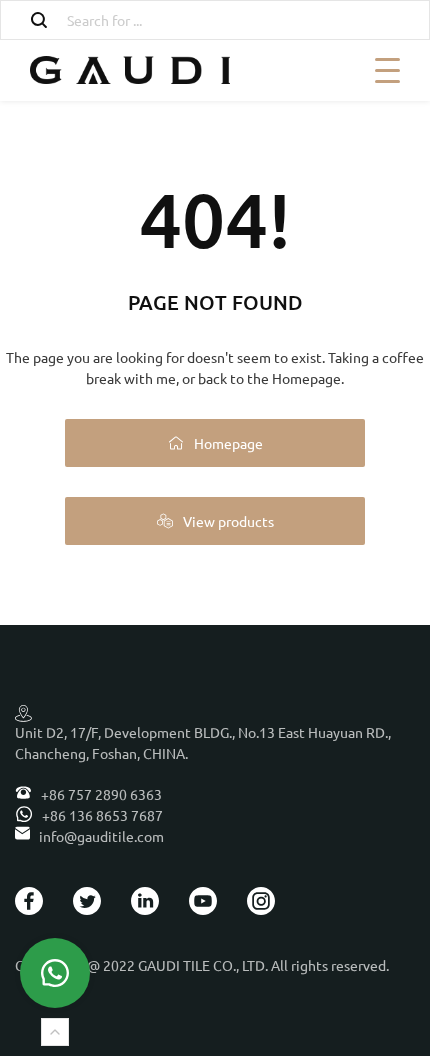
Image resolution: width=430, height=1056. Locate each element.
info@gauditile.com (101, 836)
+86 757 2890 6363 (100, 794)
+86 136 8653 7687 (101, 815)
